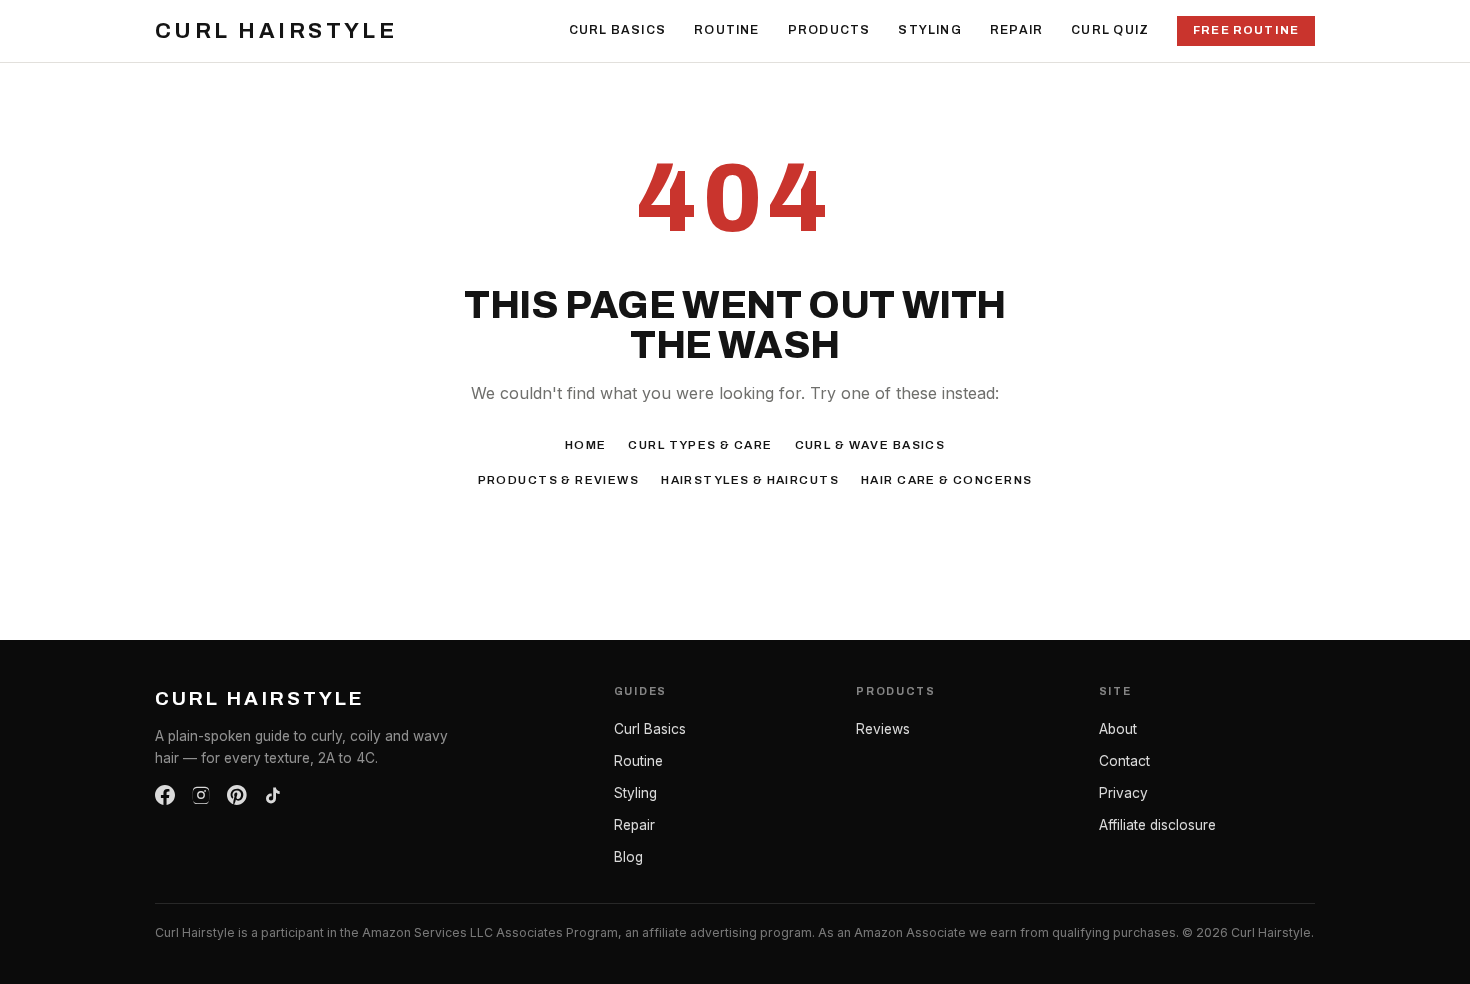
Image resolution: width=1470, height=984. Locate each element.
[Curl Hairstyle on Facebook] (165, 795)
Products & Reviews (559, 480)
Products (829, 30)
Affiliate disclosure (1157, 825)
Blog (628, 857)
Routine (727, 30)
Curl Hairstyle (276, 31)
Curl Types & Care (700, 445)
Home (586, 445)
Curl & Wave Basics (870, 445)
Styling (930, 30)
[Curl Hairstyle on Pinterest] (237, 795)
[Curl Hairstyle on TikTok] (273, 795)
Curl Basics (617, 30)
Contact (1124, 761)
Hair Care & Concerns (946, 480)
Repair (1016, 30)
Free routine (1246, 30)
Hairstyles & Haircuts (750, 480)
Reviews (883, 729)
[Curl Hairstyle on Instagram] (201, 795)
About (1118, 729)
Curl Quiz (1110, 30)
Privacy (1123, 793)
